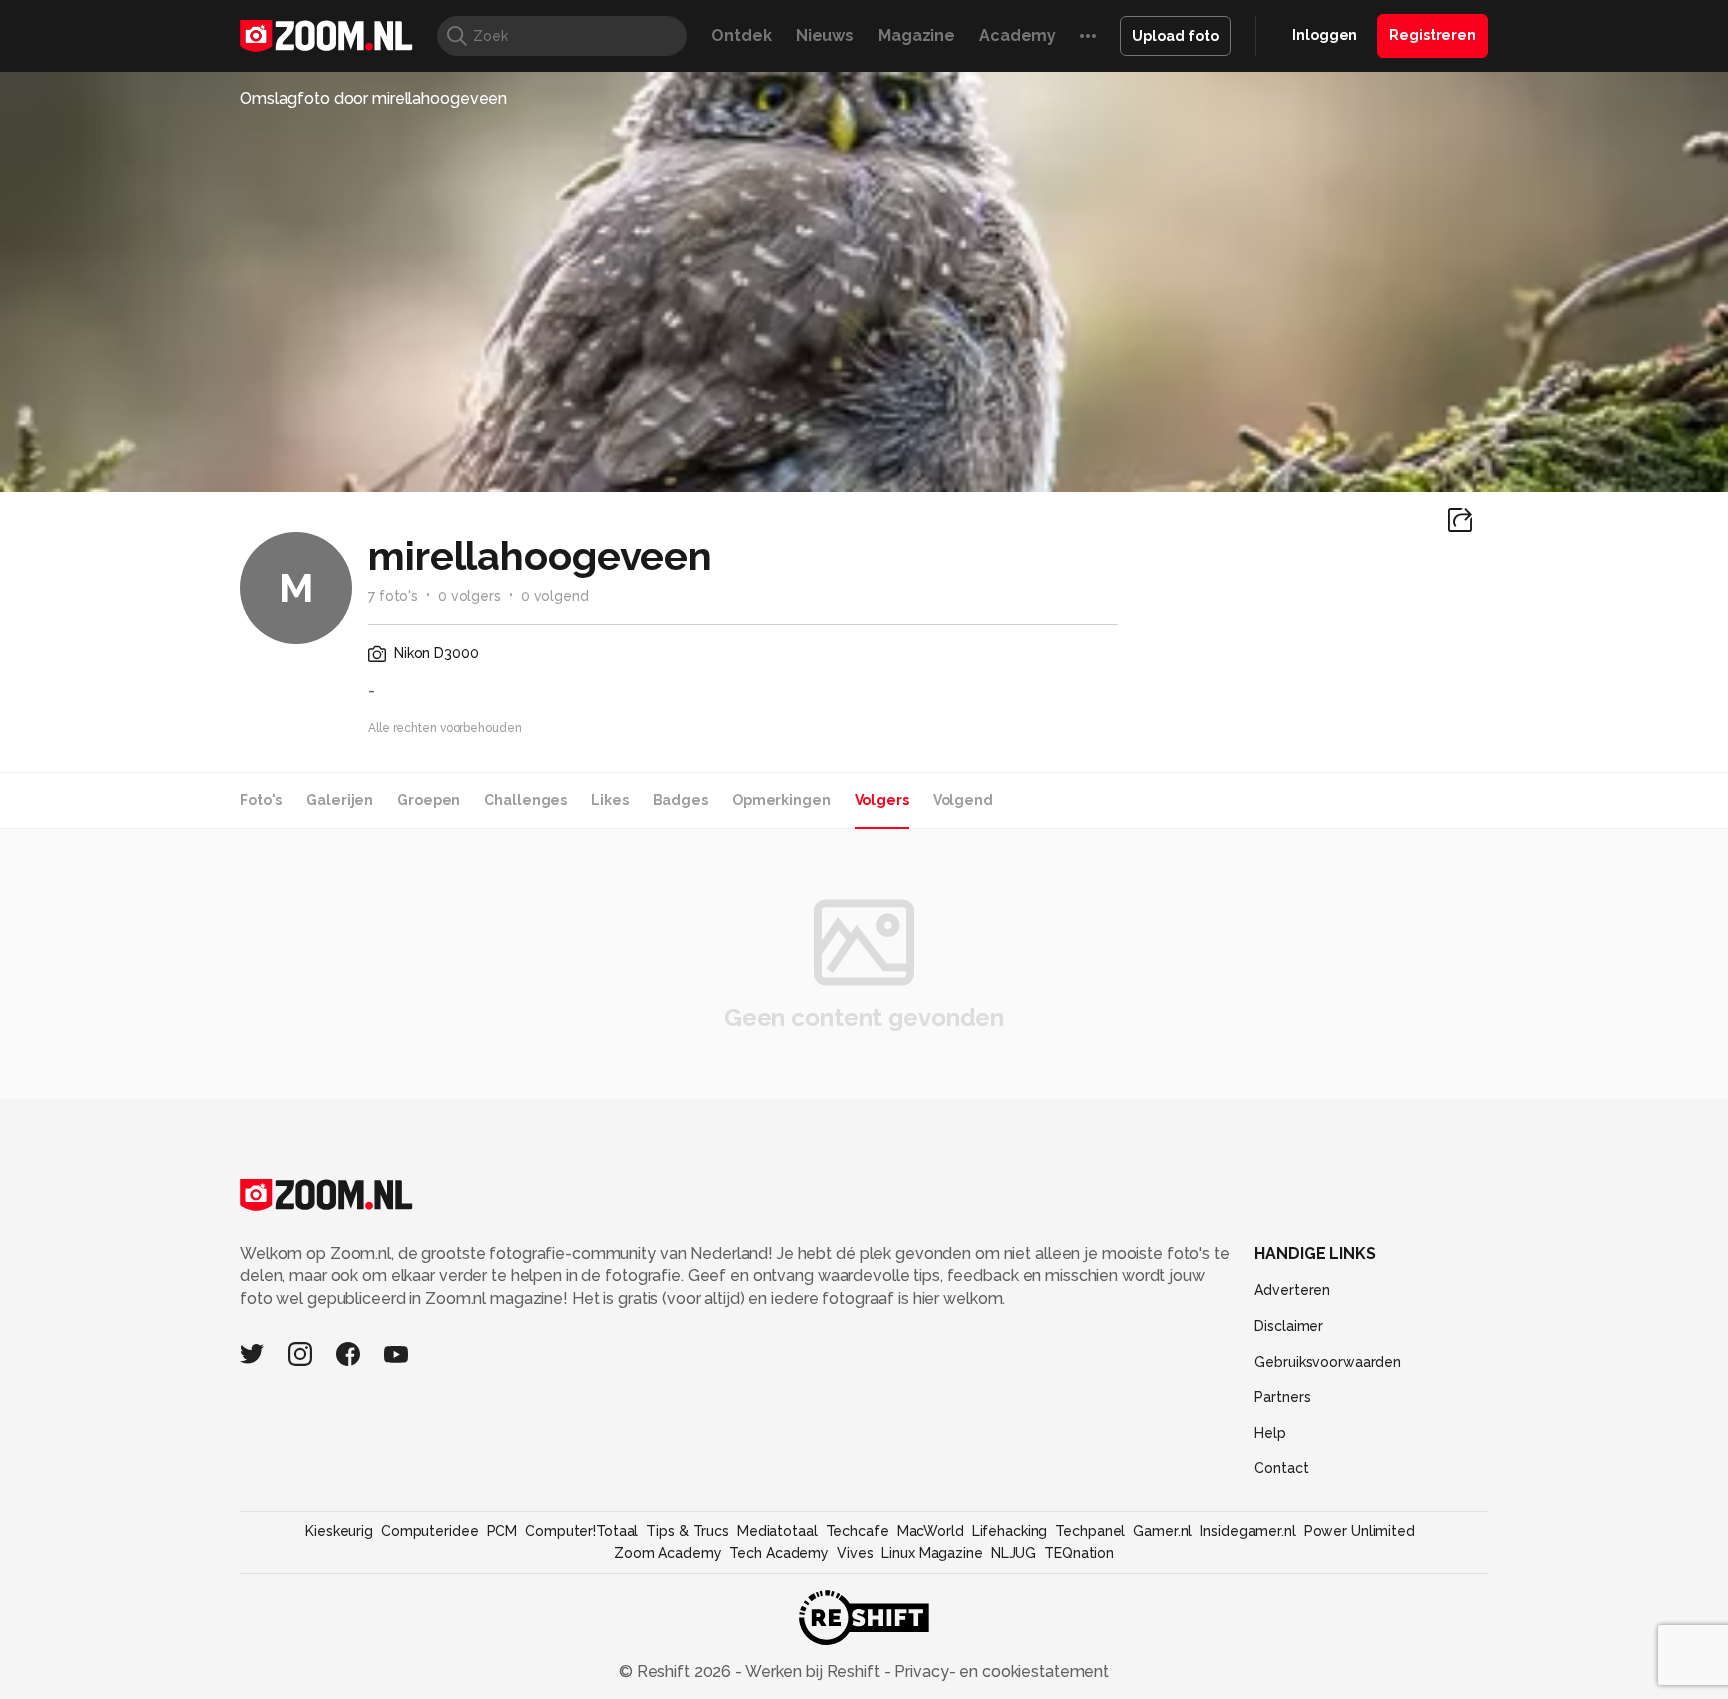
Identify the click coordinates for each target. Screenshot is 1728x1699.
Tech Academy (779, 1553)
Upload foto (1175, 36)
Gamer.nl (1162, 1531)
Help (1270, 1433)
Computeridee (430, 1531)
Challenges (525, 800)
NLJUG (1013, 1553)
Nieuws (825, 35)
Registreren (1432, 35)
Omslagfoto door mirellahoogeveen (373, 98)
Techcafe (857, 1531)
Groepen (428, 800)
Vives (855, 1553)
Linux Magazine (931, 1553)
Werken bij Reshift (813, 1671)
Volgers (882, 800)
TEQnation (1079, 1553)
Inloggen (1324, 35)
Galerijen (339, 800)
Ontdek (741, 35)
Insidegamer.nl (1247, 1531)
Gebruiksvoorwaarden (1327, 1362)
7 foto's (393, 596)
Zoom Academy (668, 1553)
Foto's (261, 800)
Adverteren (1292, 1290)
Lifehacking (1010, 1531)
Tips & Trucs (687, 1531)
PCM (502, 1531)
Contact (1281, 1468)
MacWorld (930, 1531)
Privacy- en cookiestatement (999, 1671)
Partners (1282, 1397)
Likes (609, 800)
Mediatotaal (777, 1531)
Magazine (916, 35)
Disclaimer (1288, 1326)
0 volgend (555, 596)
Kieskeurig (339, 1531)
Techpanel (1090, 1531)
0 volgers (469, 596)
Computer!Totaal (581, 1531)
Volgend (963, 800)
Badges (680, 800)
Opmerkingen (781, 800)
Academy (1017, 35)
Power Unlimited (1359, 1531)
